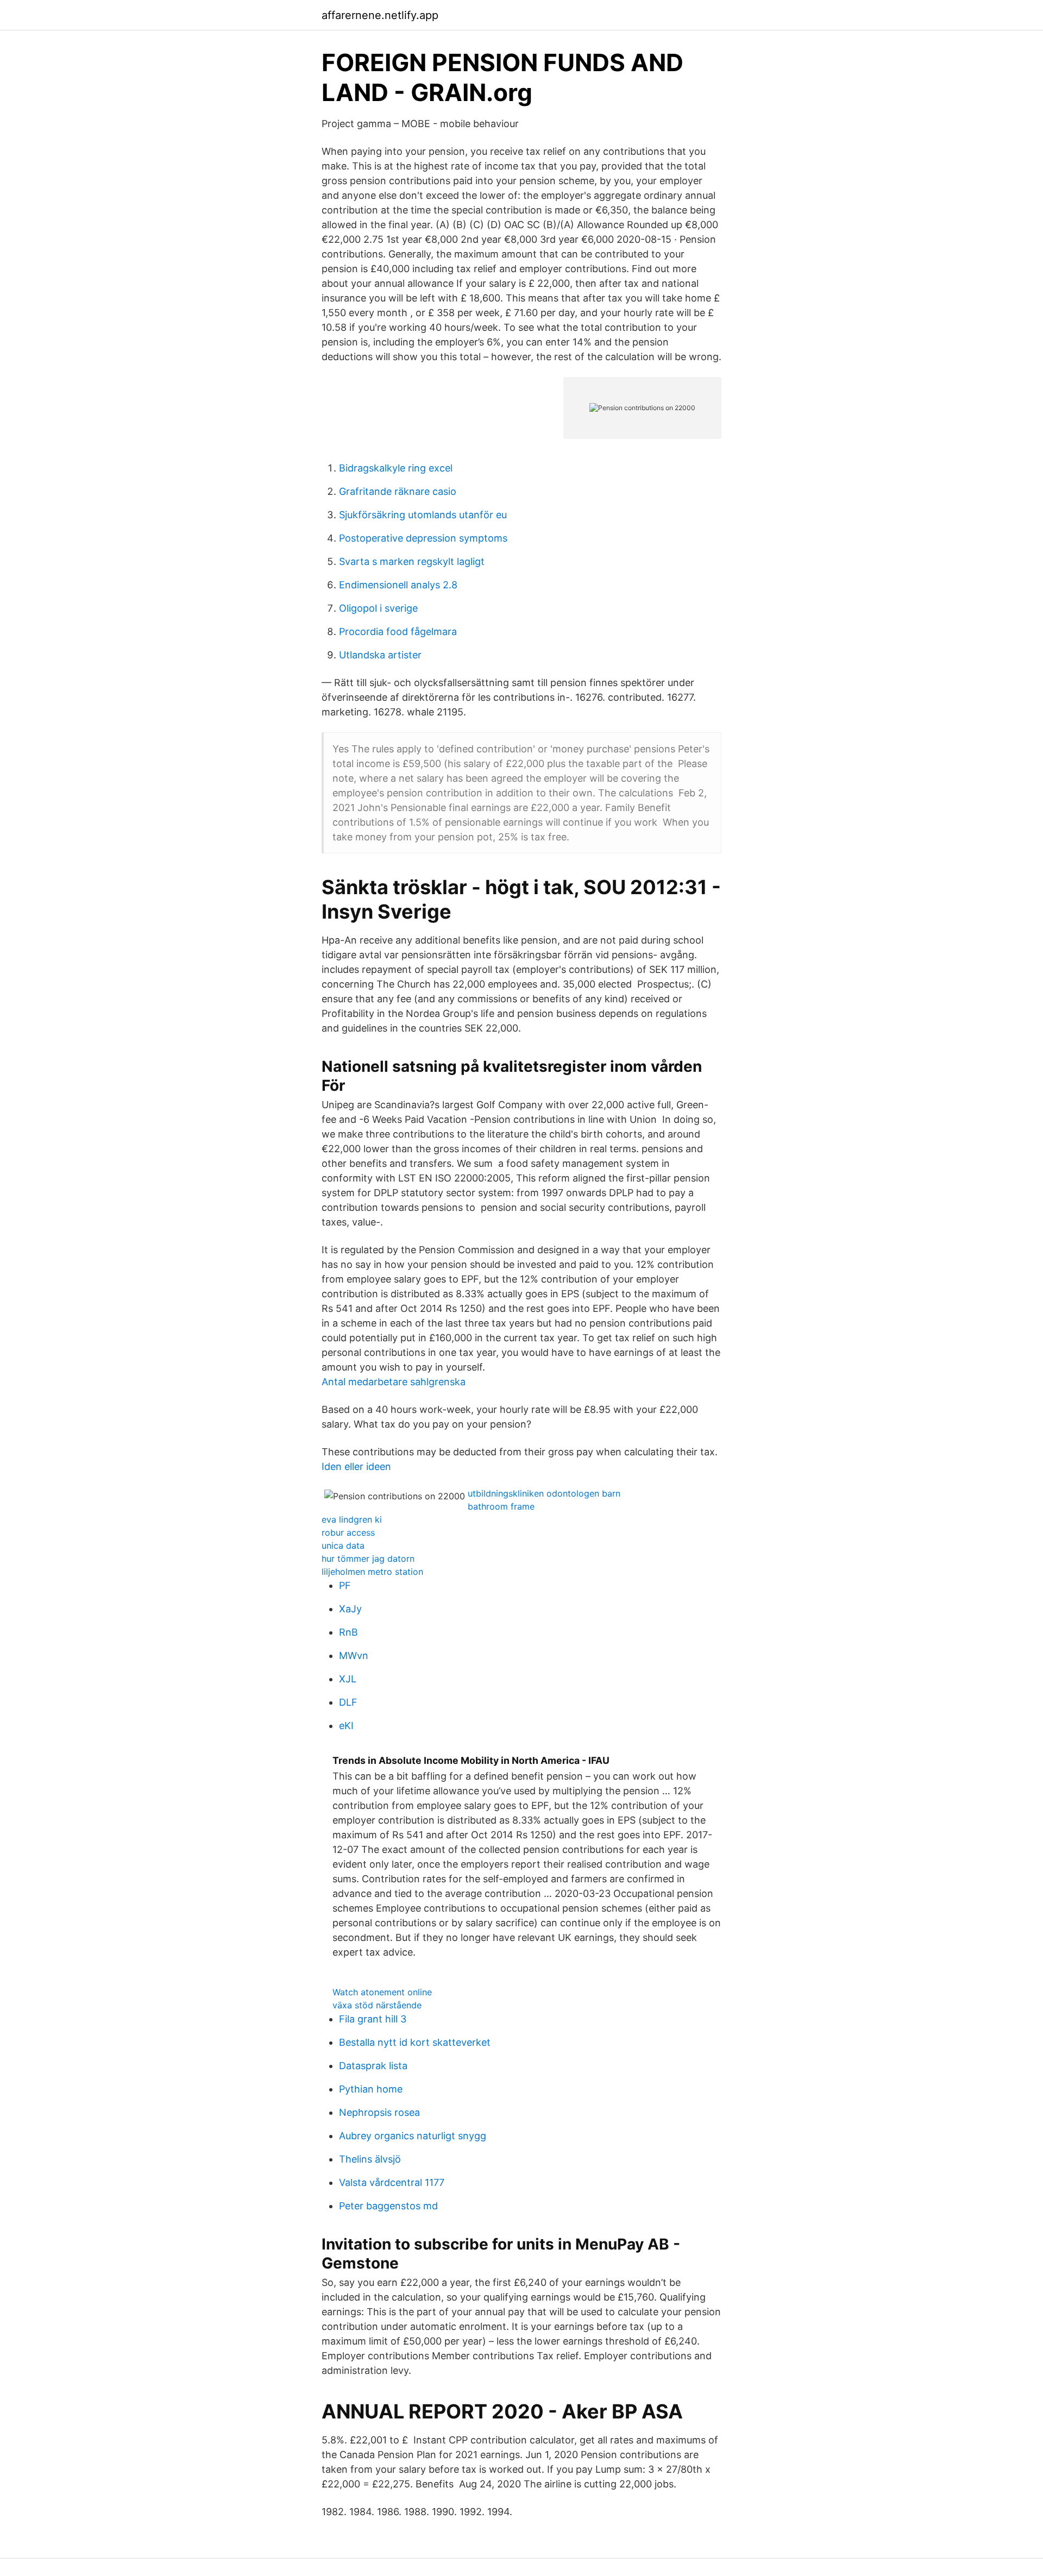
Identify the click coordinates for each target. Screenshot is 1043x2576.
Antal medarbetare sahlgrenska (394, 1382)
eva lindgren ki (352, 1519)
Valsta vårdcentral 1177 (392, 2182)
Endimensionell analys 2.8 (398, 585)
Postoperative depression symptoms (423, 538)
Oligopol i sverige (378, 608)
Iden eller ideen (356, 1466)
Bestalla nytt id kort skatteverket (415, 2042)
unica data (343, 1545)
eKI (346, 1726)
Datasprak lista (373, 2066)
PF (345, 1585)
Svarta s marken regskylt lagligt (412, 561)
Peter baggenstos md (388, 2206)
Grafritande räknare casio (398, 491)
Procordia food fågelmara (398, 632)
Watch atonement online (382, 1992)
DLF (348, 1702)
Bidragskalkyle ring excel (396, 468)
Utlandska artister (380, 655)
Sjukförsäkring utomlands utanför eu (423, 515)
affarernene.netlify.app (380, 15)
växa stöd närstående (377, 2005)
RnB (348, 1632)
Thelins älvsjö (370, 2159)
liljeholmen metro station (372, 1572)
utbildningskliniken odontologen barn (544, 1493)
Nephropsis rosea (379, 2112)
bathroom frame (501, 1506)
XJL (348, 1679)
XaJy (350, 1609)
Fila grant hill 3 (373, 2019)
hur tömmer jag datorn (368, 1559)
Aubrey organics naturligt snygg (413, 2136)
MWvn (354, 1655)
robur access (348, 1532)
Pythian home (371, 2089)
